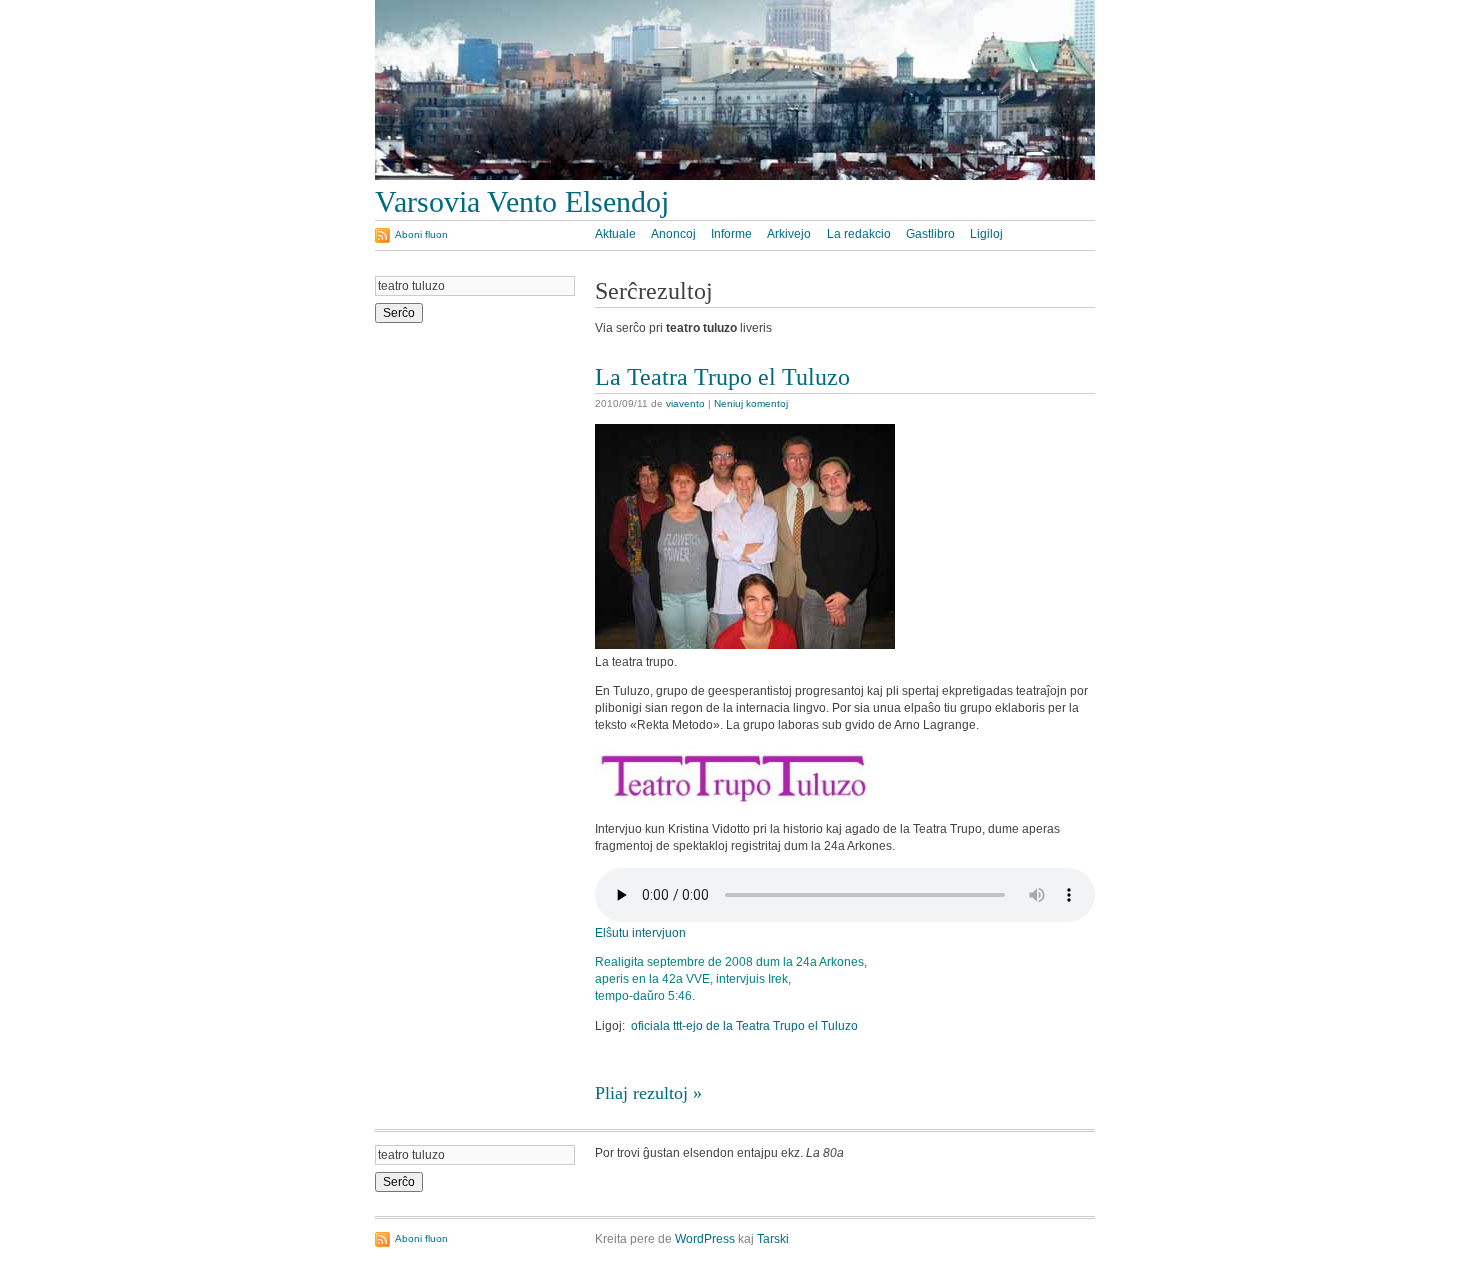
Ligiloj (986, 234)
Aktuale (615, 234)
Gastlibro (930, 234)
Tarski (773, 1239)
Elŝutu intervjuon (640, 933)
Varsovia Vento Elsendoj (522, 202)
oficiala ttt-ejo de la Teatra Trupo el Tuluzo (744, 1026)
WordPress (705, 1239)
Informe (731, 234)
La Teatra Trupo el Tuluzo (722, 376)
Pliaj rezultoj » (648, 1093)
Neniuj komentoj (751, 403)
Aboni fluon (421, 234)
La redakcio (859, 234)
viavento (685, 403)
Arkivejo (789, 234)
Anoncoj (673, 234)
